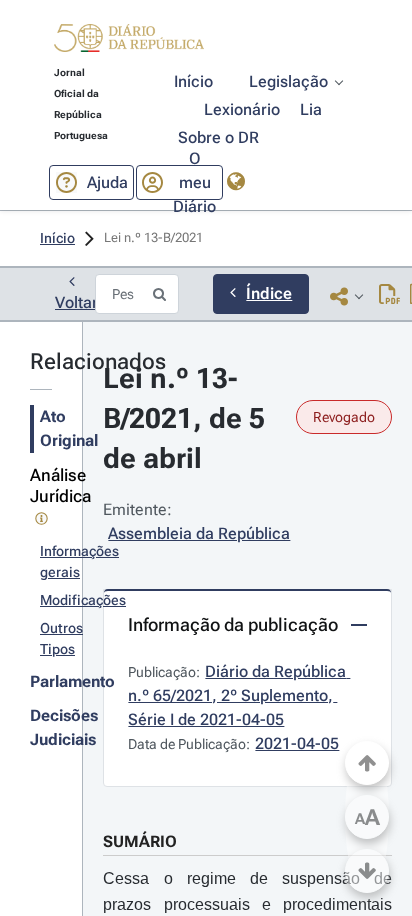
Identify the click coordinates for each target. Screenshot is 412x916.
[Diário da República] (129, 42)
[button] (129, 41)
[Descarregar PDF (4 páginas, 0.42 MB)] (389, 296)
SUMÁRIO (140, 841)
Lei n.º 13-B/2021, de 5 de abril (187, 418)
